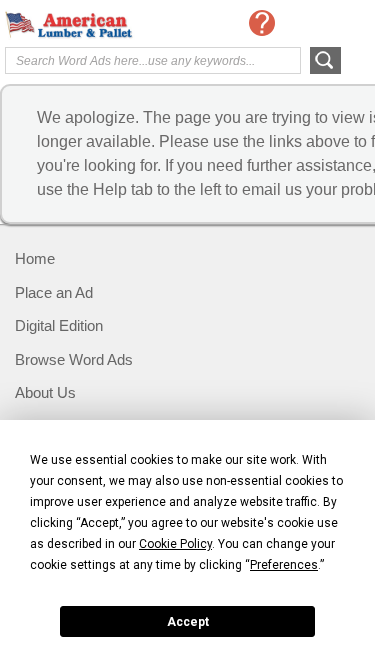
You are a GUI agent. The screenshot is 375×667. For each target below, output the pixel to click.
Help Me (262, 23)
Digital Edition (59, 325)
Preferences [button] (284, 565)
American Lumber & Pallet (85, 25)
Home (35, 258)
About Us (45, 392)
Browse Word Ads (74, 359)
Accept (188, 622)
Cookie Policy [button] (175, 544)
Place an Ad (54, 292)
